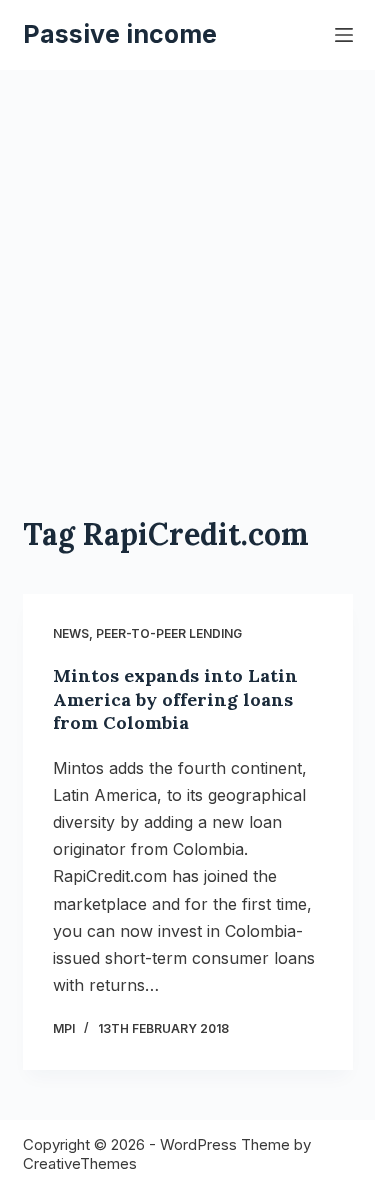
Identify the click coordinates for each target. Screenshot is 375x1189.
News (71, 633)
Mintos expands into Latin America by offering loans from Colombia (175, 699)
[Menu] (344, 35)
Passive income (120, 34)
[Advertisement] (187, 267)
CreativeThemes (80, 1163)
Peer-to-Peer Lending (169, 633)
